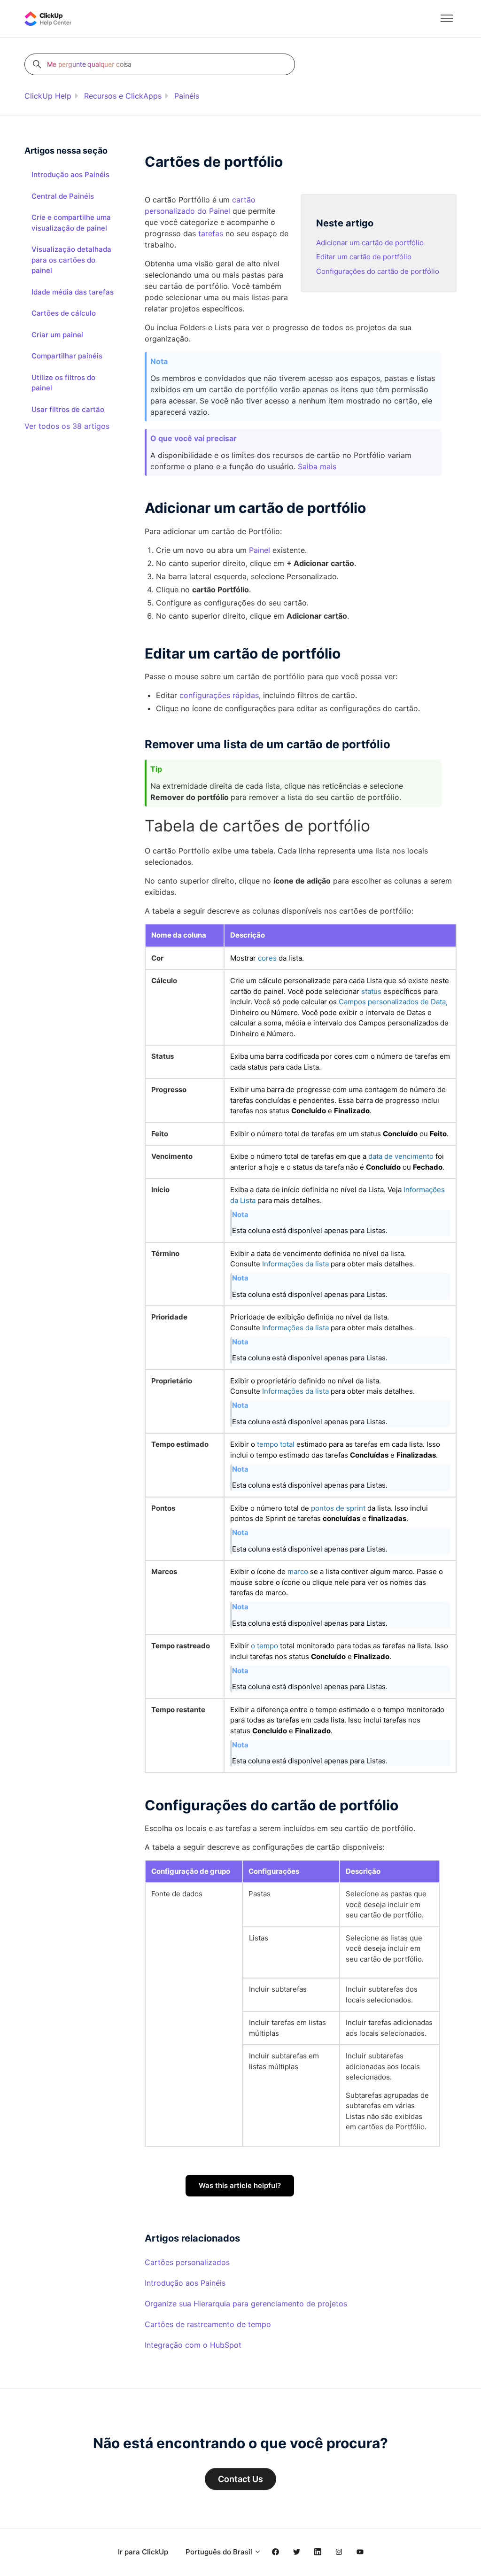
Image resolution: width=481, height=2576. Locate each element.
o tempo (264, 1646)
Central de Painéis (63, 196)
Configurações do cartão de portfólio (378, 271)
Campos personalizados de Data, (393, 1002)
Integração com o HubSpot (193, 2345)
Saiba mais (317, 466)
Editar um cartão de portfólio (364, 257)
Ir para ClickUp (143, 2552)
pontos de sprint (338, 1508)
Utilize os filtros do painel (63, 383)
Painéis (187, 96)
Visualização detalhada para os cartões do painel (71, 260)
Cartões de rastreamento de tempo (208, 2324)
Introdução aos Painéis (185, 2283)
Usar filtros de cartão (68, 409)
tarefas (211, 233)
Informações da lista (295, 1264)
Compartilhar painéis (67, 356)
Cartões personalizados (187, 2262)
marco (298, 1571)
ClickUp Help (48, 96)
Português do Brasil (220, 2552)
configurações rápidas (219, 695)
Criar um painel (57, 335)
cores (267, 958)
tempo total (276, 1444)
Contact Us (240, 2479)
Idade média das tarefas (73, 292)
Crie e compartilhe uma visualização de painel (71, 223)
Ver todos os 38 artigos (67, 426)
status (371, 991)
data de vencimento (401, 1156)
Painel (260, 550)
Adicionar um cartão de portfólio (370, 243)
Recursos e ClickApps (123, 96)
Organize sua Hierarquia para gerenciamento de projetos (246, 2304)
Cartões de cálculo (64, 313)
